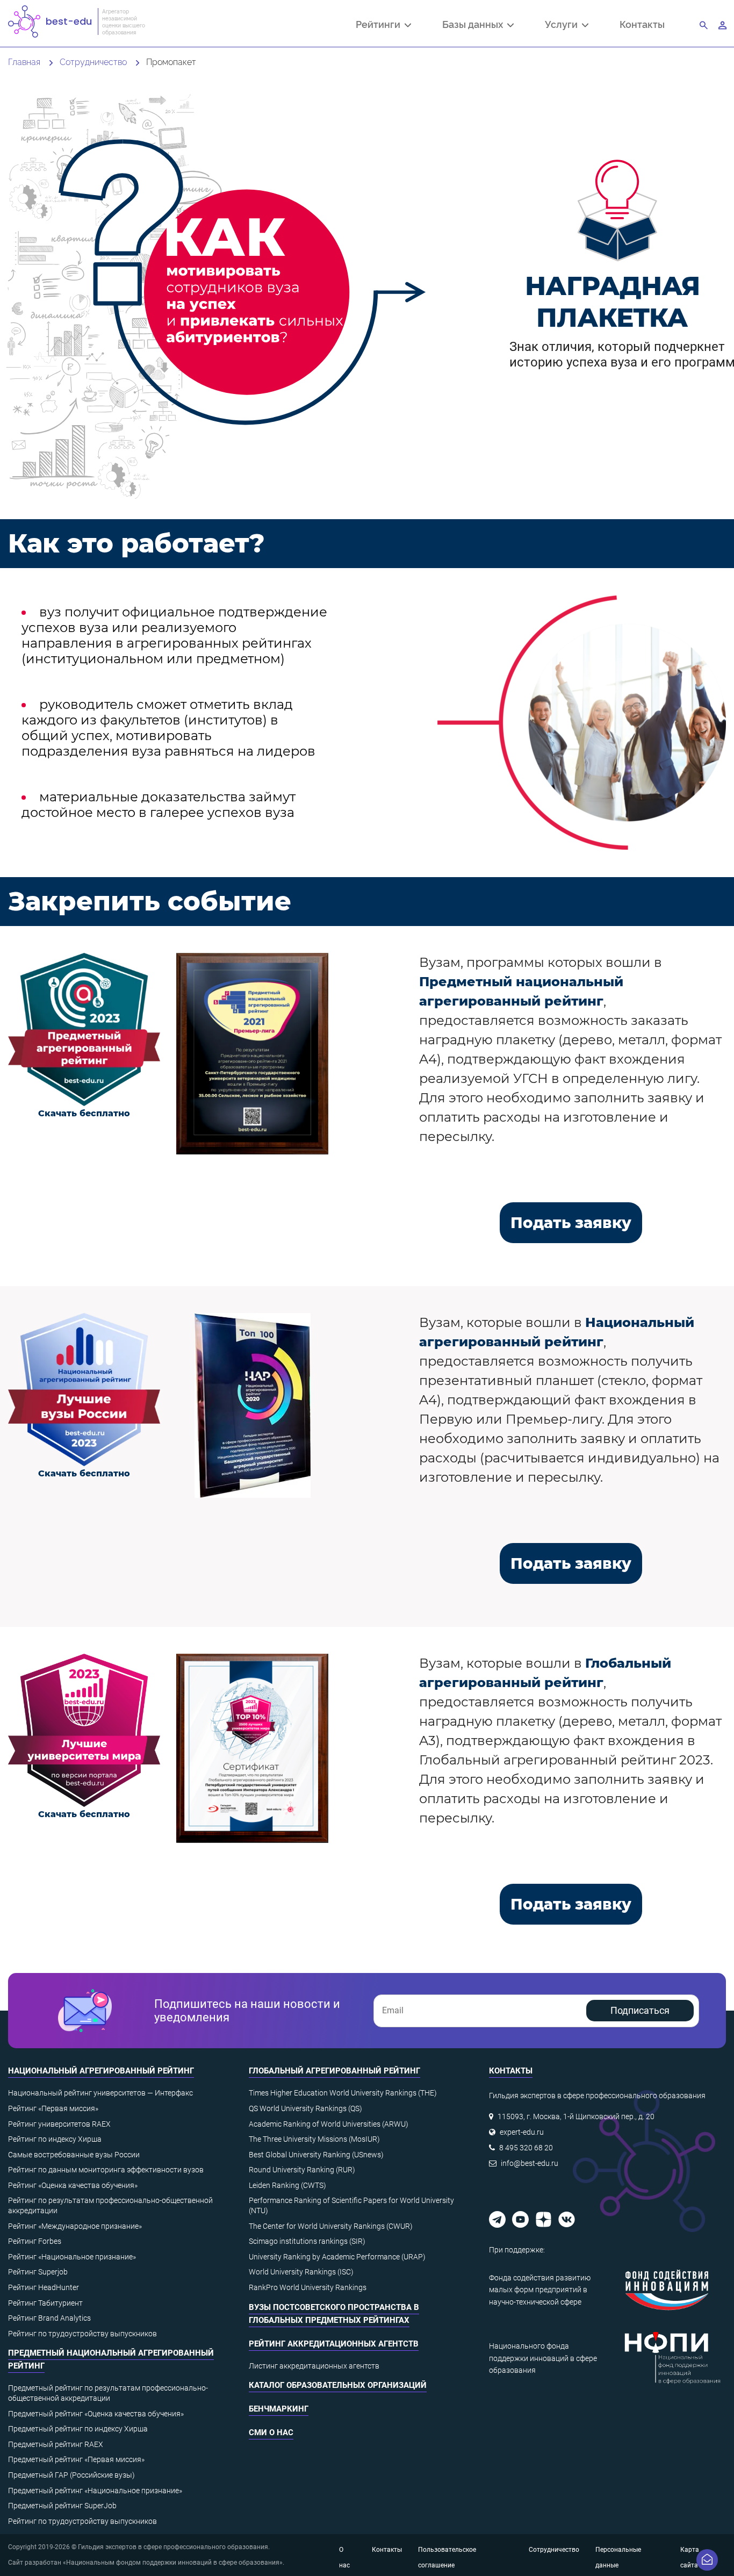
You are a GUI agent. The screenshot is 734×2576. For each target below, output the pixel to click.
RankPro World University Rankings (308, 2287)
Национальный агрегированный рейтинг (101, 2071)
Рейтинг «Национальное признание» (72, 2257)
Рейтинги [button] (380, 25)
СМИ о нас (271, 2433)
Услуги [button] (563, 25)
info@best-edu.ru (530, 2163)
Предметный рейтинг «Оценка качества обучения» (96, 2414)
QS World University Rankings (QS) (305, 2108)
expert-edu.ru (522, 2132)
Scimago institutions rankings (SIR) (307, 2241)
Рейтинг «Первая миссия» (53, 2108)
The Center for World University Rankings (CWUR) (331, 2226)
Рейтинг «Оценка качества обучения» (73, 2185)
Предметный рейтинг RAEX (56, 2444)
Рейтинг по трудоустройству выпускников (82, 2334)
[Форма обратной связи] (707, 2560)
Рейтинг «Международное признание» (75, 2226)
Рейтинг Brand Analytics (49, 2318)
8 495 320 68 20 (526, 2148)
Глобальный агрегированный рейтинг (334, 2071)
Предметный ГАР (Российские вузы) (71, 2475)
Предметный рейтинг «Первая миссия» (76, 2459)
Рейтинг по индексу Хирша (55, 2139)
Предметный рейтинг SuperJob (62, 2506)
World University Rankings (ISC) (301, 2272)
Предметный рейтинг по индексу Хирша (78, 2429)
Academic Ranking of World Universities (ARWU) (329, 2124)
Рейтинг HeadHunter (44, 2287)
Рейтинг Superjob (38, 2272)
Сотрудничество (554, 2550)
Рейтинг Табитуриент (45, 2303)
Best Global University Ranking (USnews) (316, 2155)
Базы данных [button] (475, 25)
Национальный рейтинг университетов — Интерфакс (100, 2093)
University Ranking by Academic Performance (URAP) (337, 2257)
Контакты (642, 24)
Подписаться (640, 2010)
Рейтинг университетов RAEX (59, 2124)
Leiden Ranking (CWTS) (287, 2185)
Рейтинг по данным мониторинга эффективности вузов (106, 2170)
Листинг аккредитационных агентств (314, 2366)
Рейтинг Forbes (35, 2241)
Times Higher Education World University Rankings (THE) (343, 2093)
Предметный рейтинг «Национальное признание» (95, 2491)
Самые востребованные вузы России (74, 2155)
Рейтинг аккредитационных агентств (334, 2344)
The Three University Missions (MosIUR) (314, 2139)
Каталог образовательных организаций (338, 2385)
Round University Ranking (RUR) (302, 2170)
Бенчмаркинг (279, 2409)
